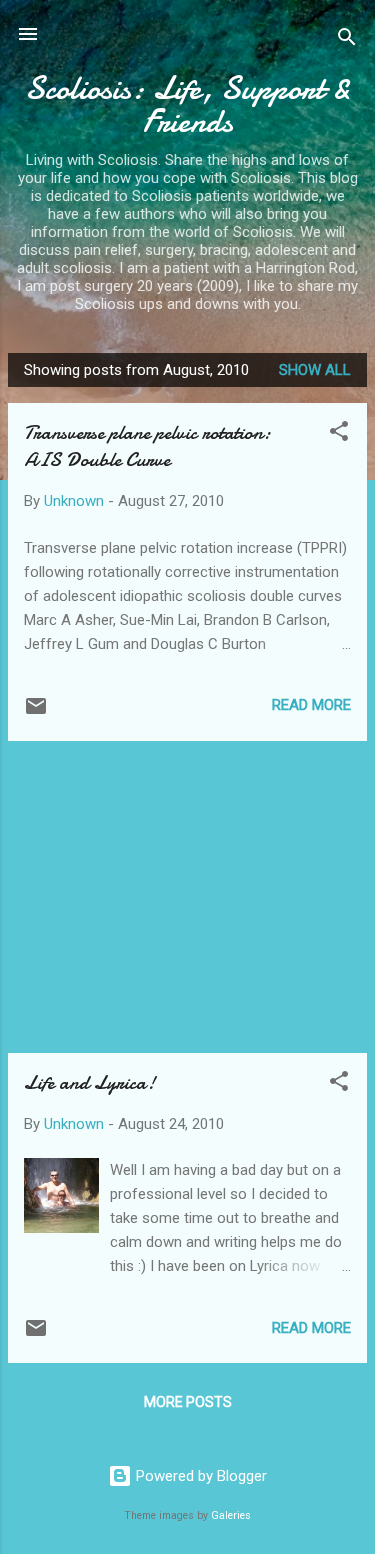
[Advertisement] (187, 897)
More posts (188, 1402)
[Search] (347, 40)
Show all (315, 370)
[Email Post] (36, 713)
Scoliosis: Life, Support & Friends (188, 105)
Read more (311, 705)
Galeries (231, 1515)
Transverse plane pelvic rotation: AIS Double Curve (147, 446)
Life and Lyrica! (89, 1082)
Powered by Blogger (199, 1476)
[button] (339, 434)
